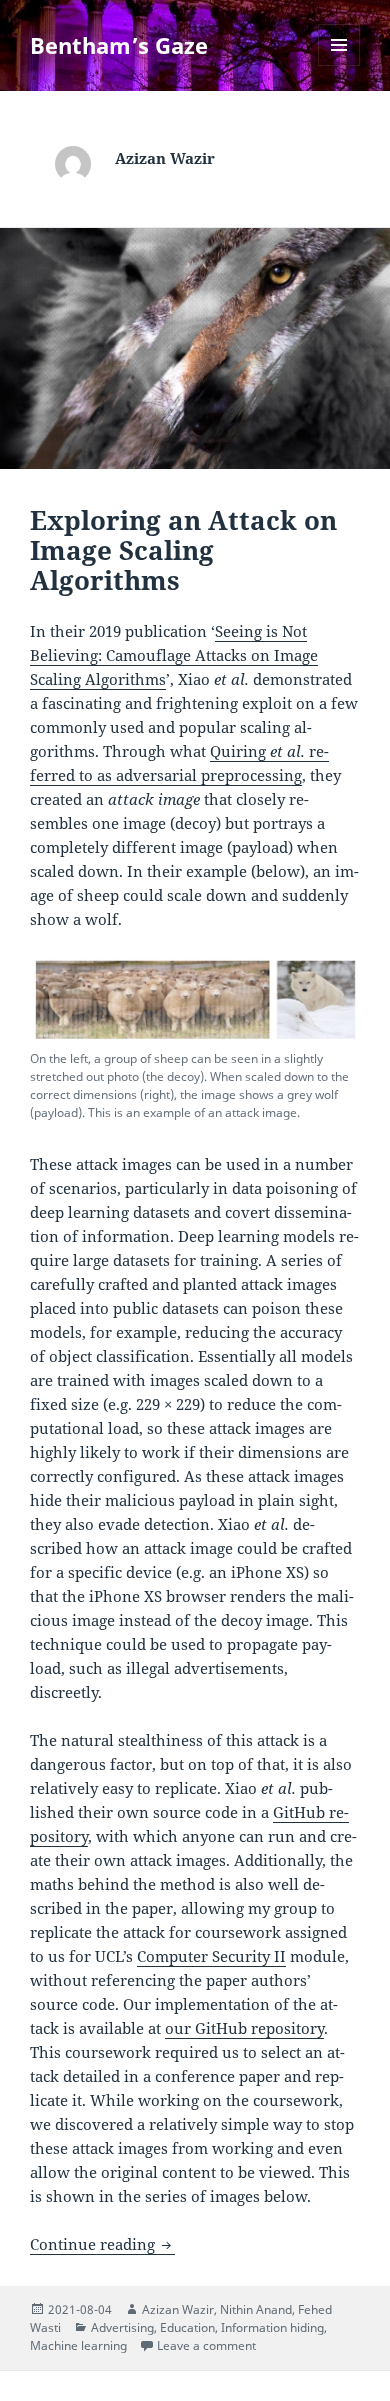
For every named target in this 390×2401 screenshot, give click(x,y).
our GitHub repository (244, 2028)
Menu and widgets (339, 65)
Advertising (122, 2327)
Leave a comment (206, 2345)
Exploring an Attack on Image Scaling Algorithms (183, 550)
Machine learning (78, 2345)
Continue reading (102, 2244)
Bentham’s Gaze (119, 45)
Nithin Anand (256, 2309)
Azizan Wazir (178, 2309)
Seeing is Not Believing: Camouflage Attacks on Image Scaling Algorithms (174, 655)
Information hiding (272, 2327)
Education (187, 2327)
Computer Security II (211, 1956)
